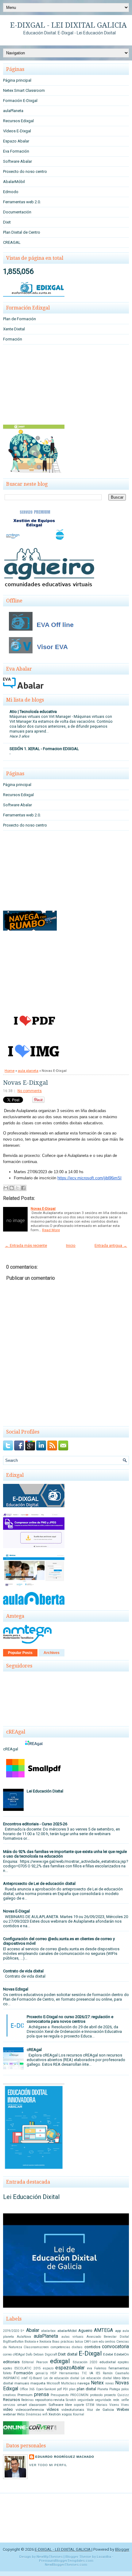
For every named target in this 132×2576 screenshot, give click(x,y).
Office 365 (27, 2389)
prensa (41, 2395)
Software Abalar (17, 161)
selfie (125, 2400)
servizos (9, 2405)
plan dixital (86, 2389)
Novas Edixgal (16, 1989)
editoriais (11, 2362)
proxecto (110, 2395)
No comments (30, 1091)
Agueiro (85, 2331)
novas (110, 2383)
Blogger (122, 2549)
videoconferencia (30, 2410)
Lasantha (104, 2557)
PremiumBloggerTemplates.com (66, 2561)
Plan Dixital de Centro (22, 232)
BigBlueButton (13, 2342)
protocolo (96, 2395)
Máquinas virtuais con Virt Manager (41, 717)
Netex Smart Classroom (24, 90)
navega (83, 2383)
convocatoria (115, 2347)
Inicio (71, 1245)
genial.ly (42, 2373)
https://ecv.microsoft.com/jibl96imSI (89, 1178)
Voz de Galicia (100, 2410)
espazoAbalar (70, 2368)
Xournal (78, 2414)
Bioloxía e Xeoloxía (38, 2342)
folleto (7, 2373)
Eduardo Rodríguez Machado (65, 2457)
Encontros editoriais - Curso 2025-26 (35, 1824)
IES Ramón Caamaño (112, 2373)
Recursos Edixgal (18, 121)
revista (59, 2400)
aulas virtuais (73, 2337)
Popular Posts (20, 1653)
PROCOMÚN (79, 2395)
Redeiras (27, 2400)
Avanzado (94, 2337)
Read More (51, 1230)
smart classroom (32, 2405)
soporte (79, 2405)
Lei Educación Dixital (45, 1791)
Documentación (17, 212)
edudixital (108, 2362)
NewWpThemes (50, 2557)
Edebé (108, 2354)
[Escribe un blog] (12, 1188)
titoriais (102, 2405)
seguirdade (85, 2400)
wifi (45, 2414)
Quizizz (123, 2395)
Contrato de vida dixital (23, 1971)
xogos (67, 2414)
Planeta (103, 2389)
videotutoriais (73, 2410)
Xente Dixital (14, 329)
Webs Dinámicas (29, 2414)
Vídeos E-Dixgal (17, 131)
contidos (92, 2347)
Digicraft (51, 2354)
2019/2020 (11, 2331)
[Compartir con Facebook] (23, 1188)
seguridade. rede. (108, 2400)
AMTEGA (103, 2330)
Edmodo (11, 192)
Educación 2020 (85, 2362)
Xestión (55, 2414)
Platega (115, 2389)
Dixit (7, 222)
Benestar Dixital (116, 2337)
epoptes (123, 2362)
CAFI (87, 2342)
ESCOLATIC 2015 (28, 2368)
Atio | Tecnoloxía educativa (33, 712)
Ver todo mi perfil (48, 2465)
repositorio (44, 2400)
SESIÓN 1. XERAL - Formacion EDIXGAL (44, 749)
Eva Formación (16, 151)
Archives (52, 1653)
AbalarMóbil (14, 182)
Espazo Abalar (16, 141)
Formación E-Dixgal (20, 101)
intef (24, 2378)
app (118, 2331)
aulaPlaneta (13, 111)
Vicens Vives (119, 2405)
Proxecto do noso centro (25, 171)
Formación (13, 339)
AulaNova (24, 2337)
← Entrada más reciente (26, 1245)
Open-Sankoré (46, 2389)
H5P (53, 2373)
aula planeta (28, 1071)
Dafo (29, 2354)
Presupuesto (60, 2395)
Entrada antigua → (111, 1245)
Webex (123, 2409)
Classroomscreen (36, 2347)
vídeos (53, 2409)
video (8, 2409)
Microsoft (53, 2383)
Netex (97, 2383)
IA (91, 2373)
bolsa (79, 2342)
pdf (59, 2389)
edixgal (60, 2361)
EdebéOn (122, 2354)
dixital (72, 2354)
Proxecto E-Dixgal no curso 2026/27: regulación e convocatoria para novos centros (70, 2019)
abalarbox (48, 2331)
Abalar (33, 2330)
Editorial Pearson (35, 2362)
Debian (39, 2354)
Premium (25, 2395)
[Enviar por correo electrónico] (6, 1188)
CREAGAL (12, 242)
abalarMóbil (67, 2331)
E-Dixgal (90, 2353)
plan (72, 2389)
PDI (65, 2389)
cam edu (98, 2342)
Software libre (60, 2405)
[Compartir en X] (17, 1188)
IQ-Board (35, 2378)
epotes (8, 2368)
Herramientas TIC (73, 2373)
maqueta (38, 2383)
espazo (48, 2368)
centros (110, 2342)
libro (117, 2378)
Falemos (100, 2368)
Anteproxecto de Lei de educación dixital (39, 1883)
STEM (90, 2405)
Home (10, 1071)
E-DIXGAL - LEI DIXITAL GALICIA (68, 25)
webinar (10, 2414)
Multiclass (69, 2383)
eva (90, 2368)
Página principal (17, 80)
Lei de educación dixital (62, 2378)
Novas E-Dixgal (25, 1083)
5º (22, 2331)
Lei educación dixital (96, 2378)
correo (7, 2354)
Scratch (71, 2400)
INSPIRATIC (11, 2378)
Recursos (12, 2400)
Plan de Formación (19, 319)
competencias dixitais (67, 2347)
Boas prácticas (63, 2342)
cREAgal (34, 2050)
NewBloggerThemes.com (66, 2565)
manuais (22, 2383)
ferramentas (119, 2368)
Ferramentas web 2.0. (22, 202)
